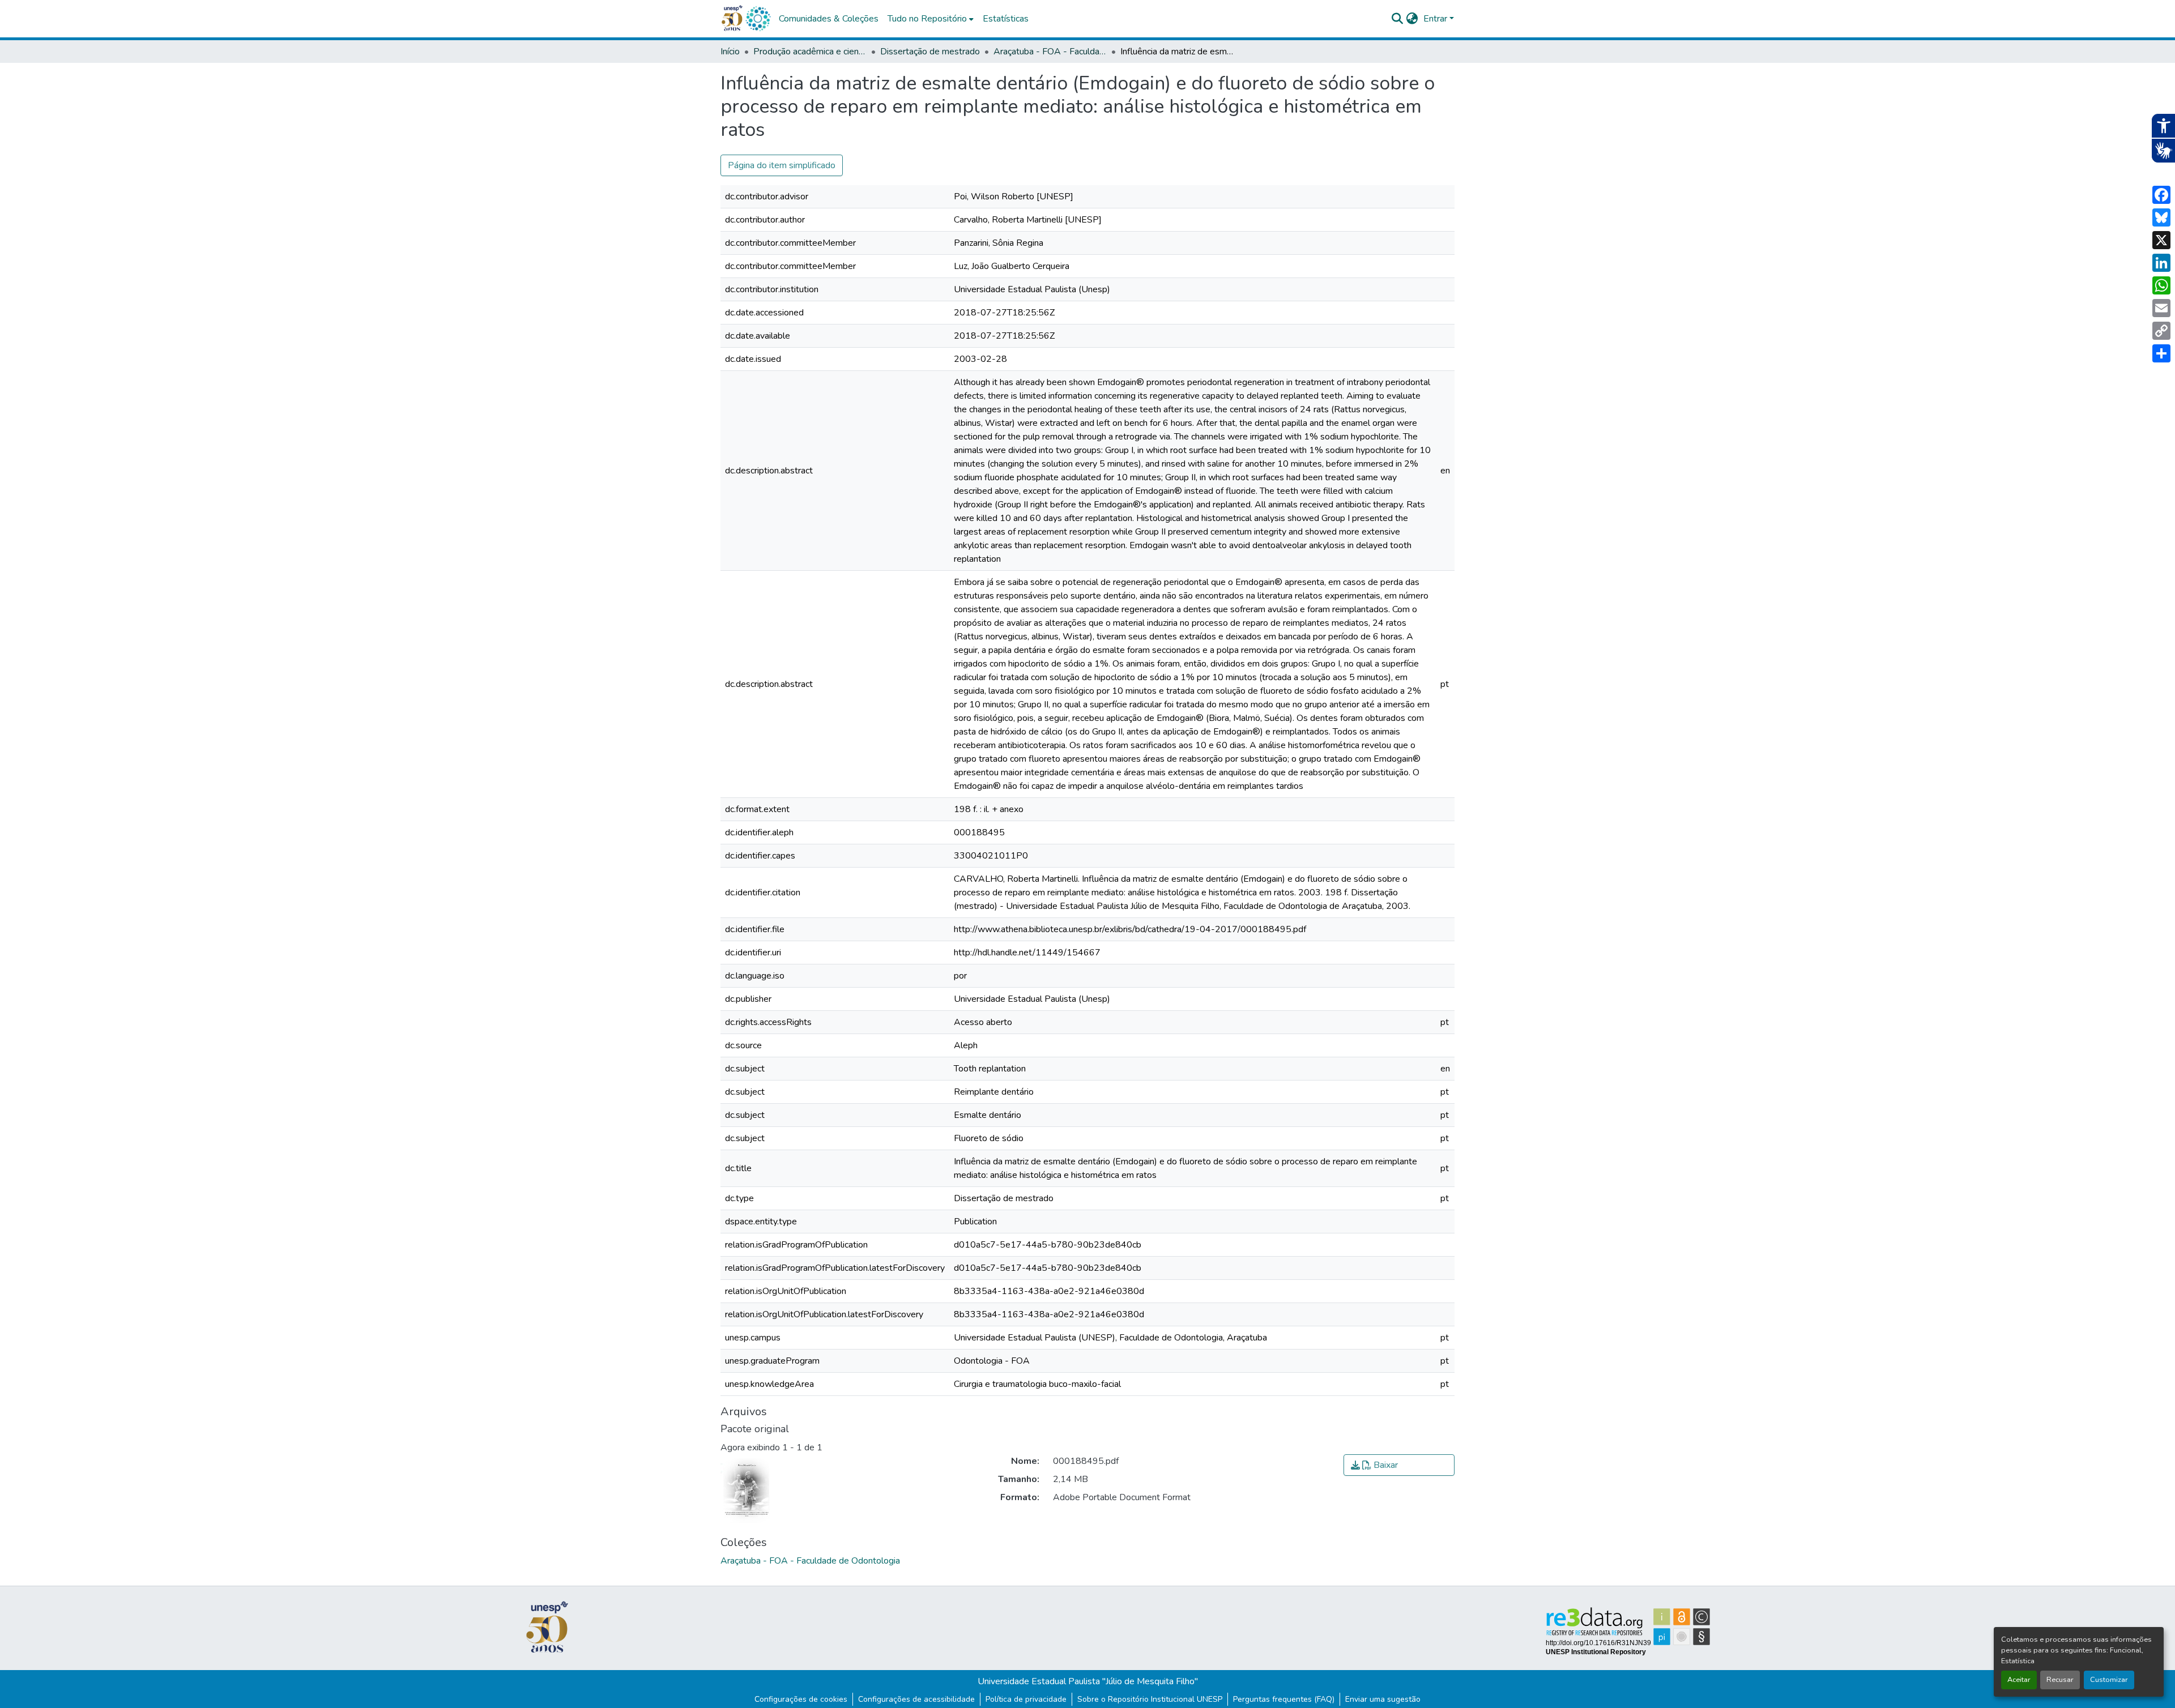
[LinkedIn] (2161, 263)
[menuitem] (931, 19)
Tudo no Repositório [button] (927, 19)
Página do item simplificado (782, 165)
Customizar (2109, 1680)
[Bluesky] (2161, 217)
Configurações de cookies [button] (801, 1699)
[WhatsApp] (2161, 285)
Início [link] (730, 52)
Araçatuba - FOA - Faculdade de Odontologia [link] (1050, 52)
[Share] (2161, 353)
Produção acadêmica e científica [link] (810, 52)
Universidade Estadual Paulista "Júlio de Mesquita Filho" (1088, 1681)
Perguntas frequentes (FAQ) (1284, 1699)
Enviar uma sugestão (1383, 1699)
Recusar (2060, 1680)
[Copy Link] (2161, 331)
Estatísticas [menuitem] (1006, 19)
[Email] (2161, 308)
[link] (1399, 1465)
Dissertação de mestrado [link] (930, 52)
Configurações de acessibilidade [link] (916, 1699)
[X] (2161, 240)
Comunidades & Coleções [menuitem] (829, 19)
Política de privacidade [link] (1026, 1699)
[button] (758, 19)
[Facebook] (2161, 195)
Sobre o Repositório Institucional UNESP (1150, 1699)
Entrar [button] (1436, 19)
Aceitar (2019, 1680)
